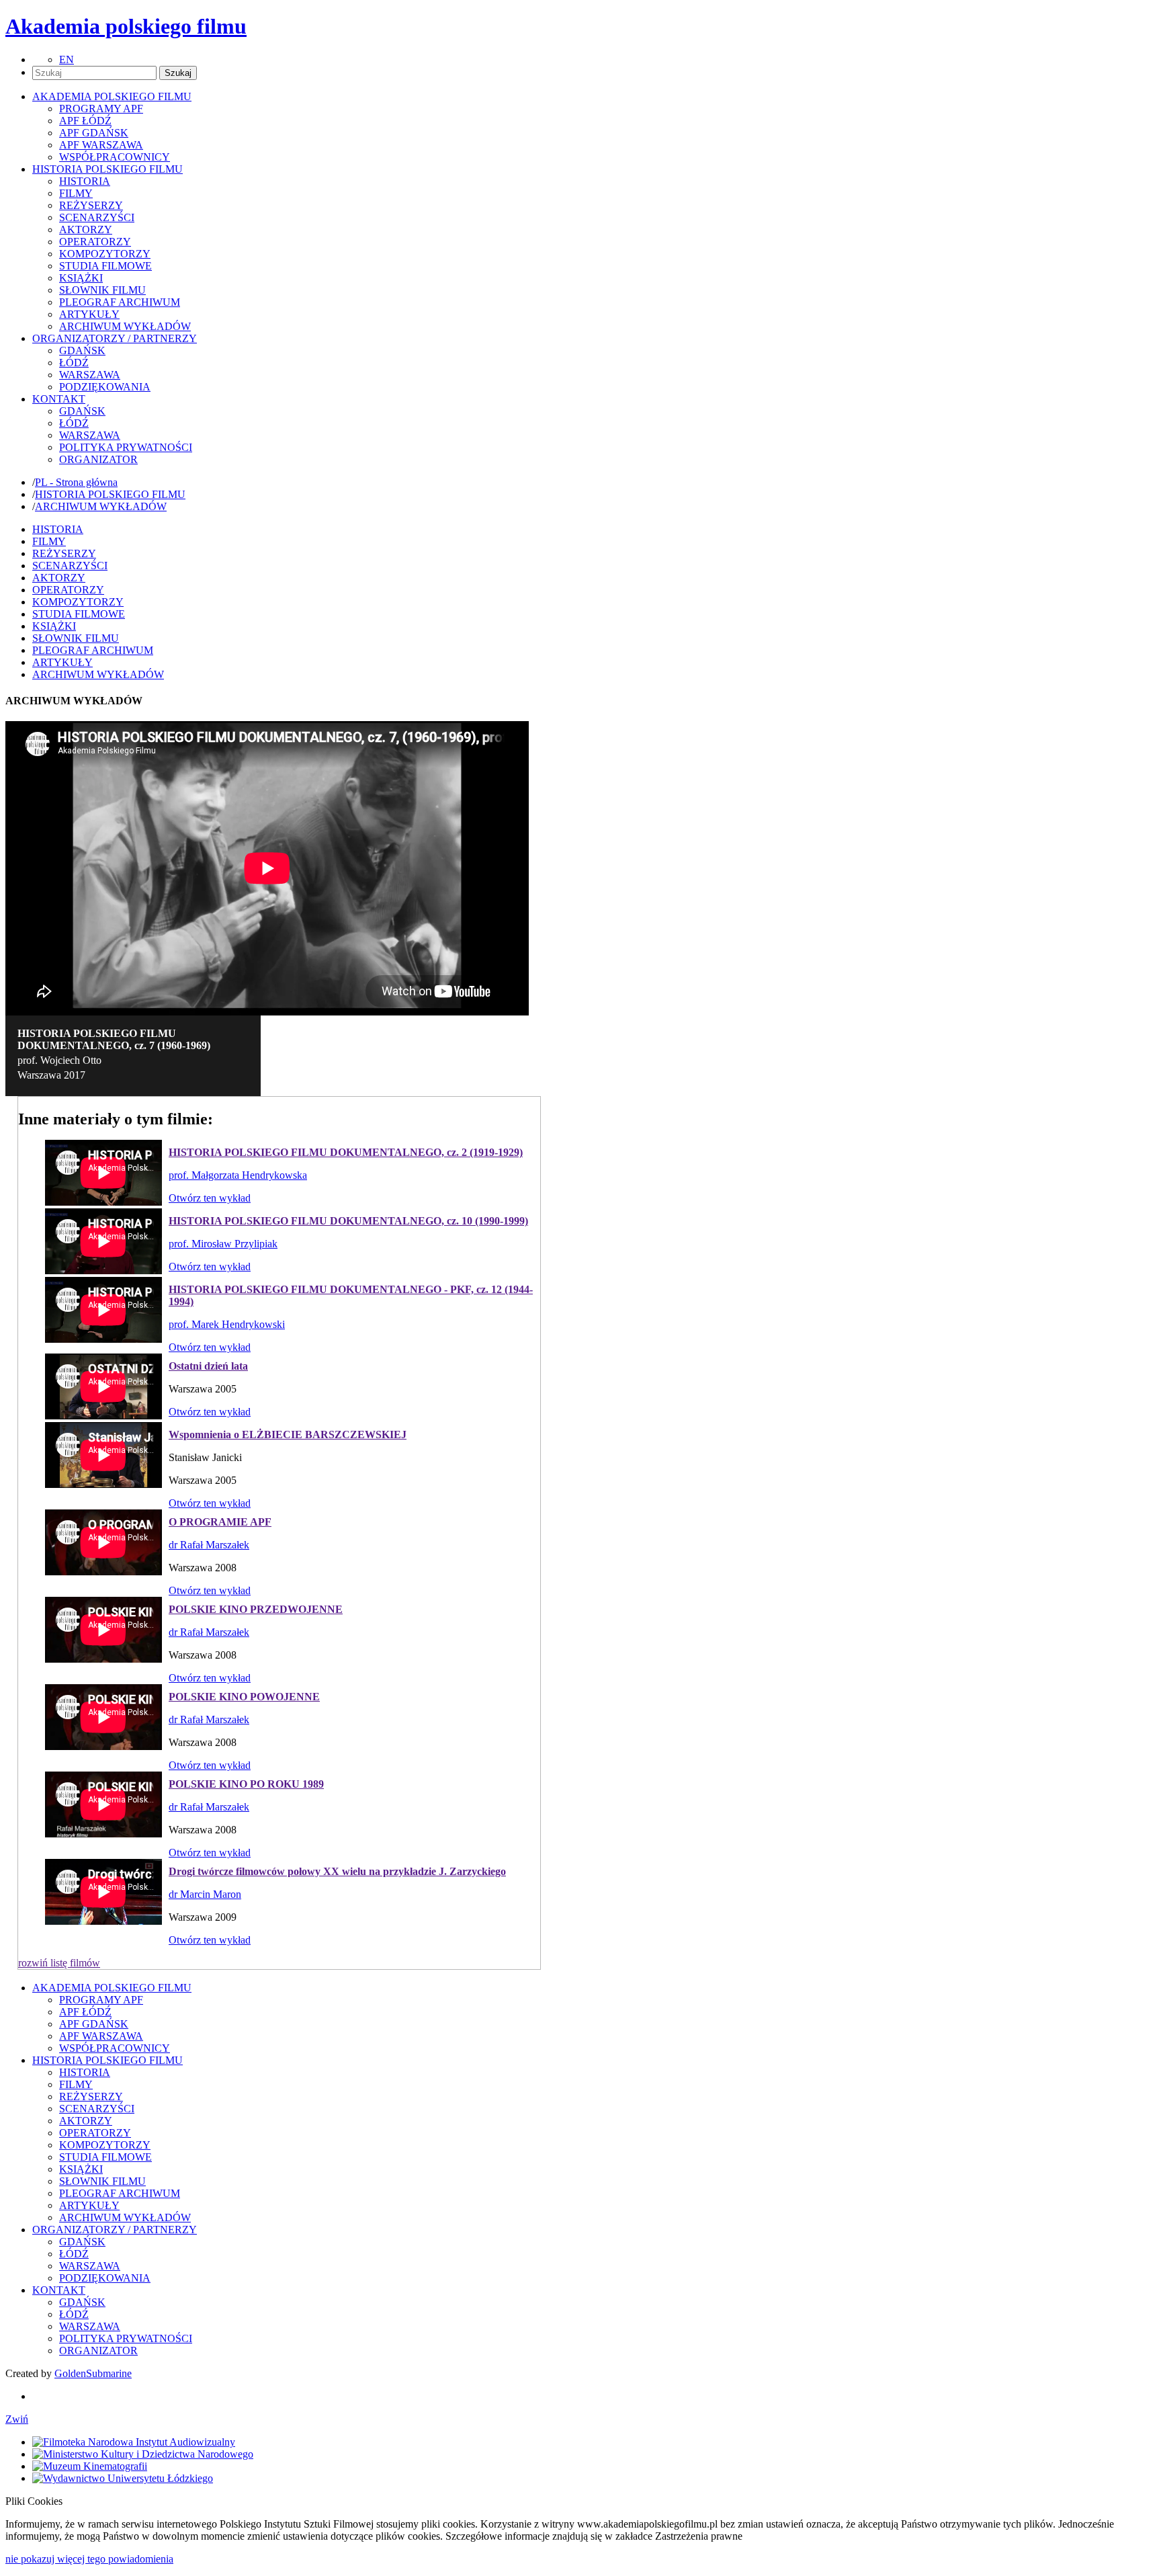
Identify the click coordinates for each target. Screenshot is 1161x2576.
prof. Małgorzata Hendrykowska (238, 1175)
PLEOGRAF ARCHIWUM (120, 302)
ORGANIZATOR (98, 459)
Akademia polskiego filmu (126, 26)
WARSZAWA (90, 375)
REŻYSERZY (91, 205)
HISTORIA (85, 181)
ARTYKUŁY (89, 314)
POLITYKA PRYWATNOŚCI (126, 447)
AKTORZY (86, 230)
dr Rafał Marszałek (209, 1545)
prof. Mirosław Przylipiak (223, 1244)
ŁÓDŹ (74, 363)
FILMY (76, 193)
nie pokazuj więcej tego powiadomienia (89, 2559)
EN (67, 59)
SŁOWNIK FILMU (102, 290)
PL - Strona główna (76, 482)
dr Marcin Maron (205, 1894)
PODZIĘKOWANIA (105, 387)
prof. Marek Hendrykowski (227, 1324)
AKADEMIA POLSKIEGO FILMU (112, 1988)
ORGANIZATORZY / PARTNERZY (115, 2230)
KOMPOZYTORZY (105, 254)
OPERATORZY (95, 242)
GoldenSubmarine (93, 2373)
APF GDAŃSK (94, 133)
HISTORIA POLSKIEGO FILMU (110, 494)
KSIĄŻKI (81, 278)
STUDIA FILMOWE (105, 266)
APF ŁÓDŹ (85, 121)
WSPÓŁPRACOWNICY (115, 157)
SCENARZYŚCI (97, 217)
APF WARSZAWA (101, 145)
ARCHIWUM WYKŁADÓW (125, 326)
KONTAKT (59, 2290)
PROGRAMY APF (101, 109)
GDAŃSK (82, 350)
